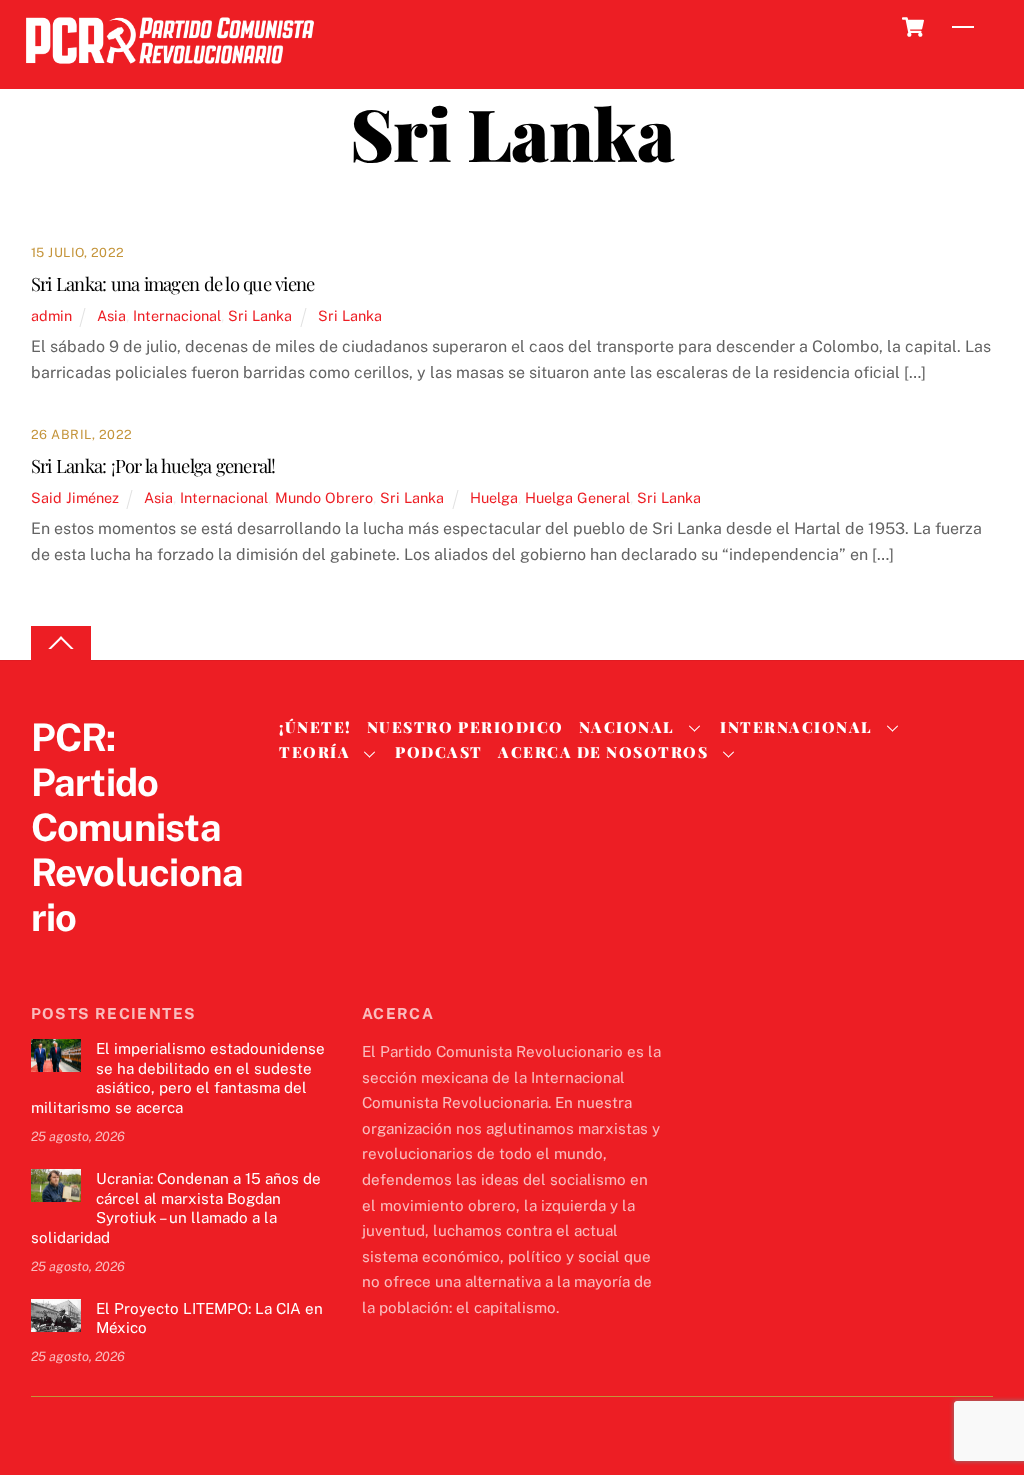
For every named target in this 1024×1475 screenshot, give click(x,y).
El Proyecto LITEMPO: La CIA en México (209, 1318)
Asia (111, 315)
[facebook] (99, 958)
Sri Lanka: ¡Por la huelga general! (153, 465)
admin (51, 315)
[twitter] (51, 958)
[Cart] (913, 27)
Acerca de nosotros (603, 752)
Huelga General (577, 497)
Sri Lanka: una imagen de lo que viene (173, 283)
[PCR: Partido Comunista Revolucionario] (170, 69)
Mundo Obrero (324, 497)
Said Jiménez (75, 497)
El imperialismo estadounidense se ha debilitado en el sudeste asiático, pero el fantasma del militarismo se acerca (178, 1078)
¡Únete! (315, 727)
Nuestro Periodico (465, 727)
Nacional (627, 727)
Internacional (177, 315)
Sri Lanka (260, 315)
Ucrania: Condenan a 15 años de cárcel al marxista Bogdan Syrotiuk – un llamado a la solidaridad (176, 1208)
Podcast (439, 752)
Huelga (494, 497)
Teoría (314, 752)
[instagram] (147, 958)
